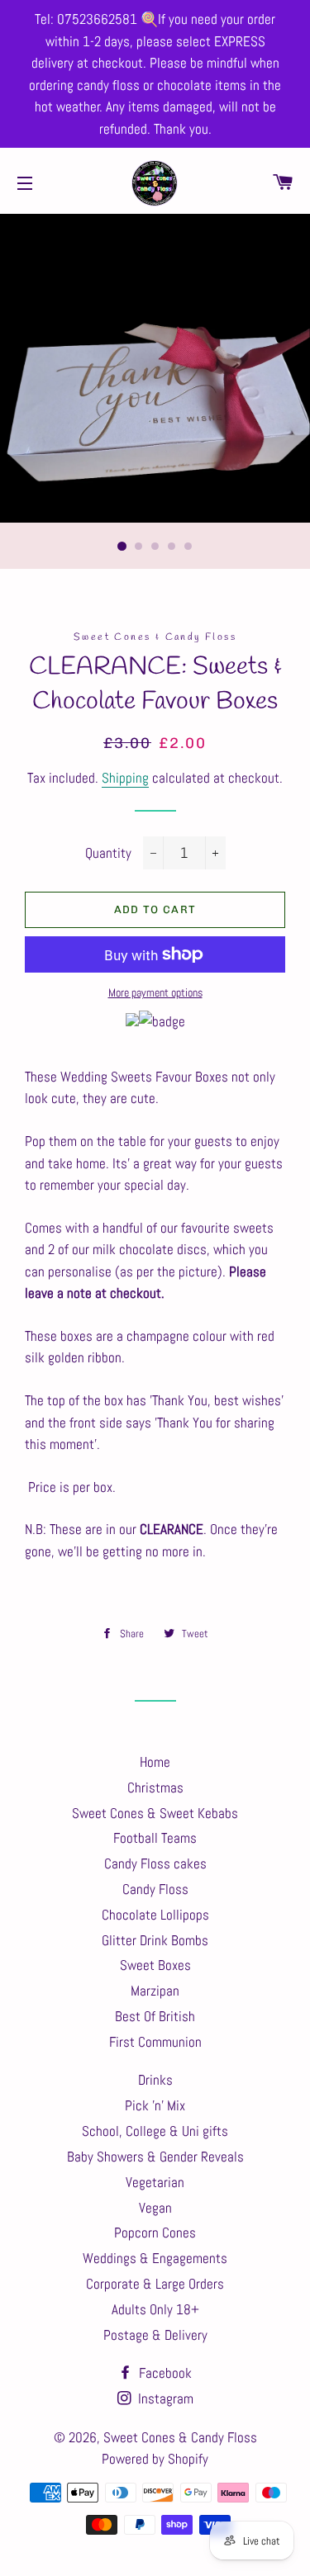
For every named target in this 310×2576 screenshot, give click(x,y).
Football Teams (155, 1838)
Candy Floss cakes (155, 1863)
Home (155, 1762)
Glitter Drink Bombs (155, 1940)
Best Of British (155, 2016)
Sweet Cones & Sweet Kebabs (155, 1813)
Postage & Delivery (155, 2335)
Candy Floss (155, 1889)
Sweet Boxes (155, 1965)
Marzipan (155, 1991)
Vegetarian (155, 2182)
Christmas (155, 1788)
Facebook (164, 2373)
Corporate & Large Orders (155, 2284)
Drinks (155, 2080)
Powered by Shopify (155, 2459)
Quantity (108, 853)
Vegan (155, 2208)
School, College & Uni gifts (155, 2131)
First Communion (155, 2042)
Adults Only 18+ (155, 2309)
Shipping (125, 778)
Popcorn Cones (155, 2233)
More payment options (155, 992)
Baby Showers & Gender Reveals (155, 2157)
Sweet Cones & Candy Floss (180, 2437)
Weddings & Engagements (155, 2258)
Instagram (164, 2398)
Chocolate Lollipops (155, 1915)
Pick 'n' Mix (155, 2105)
